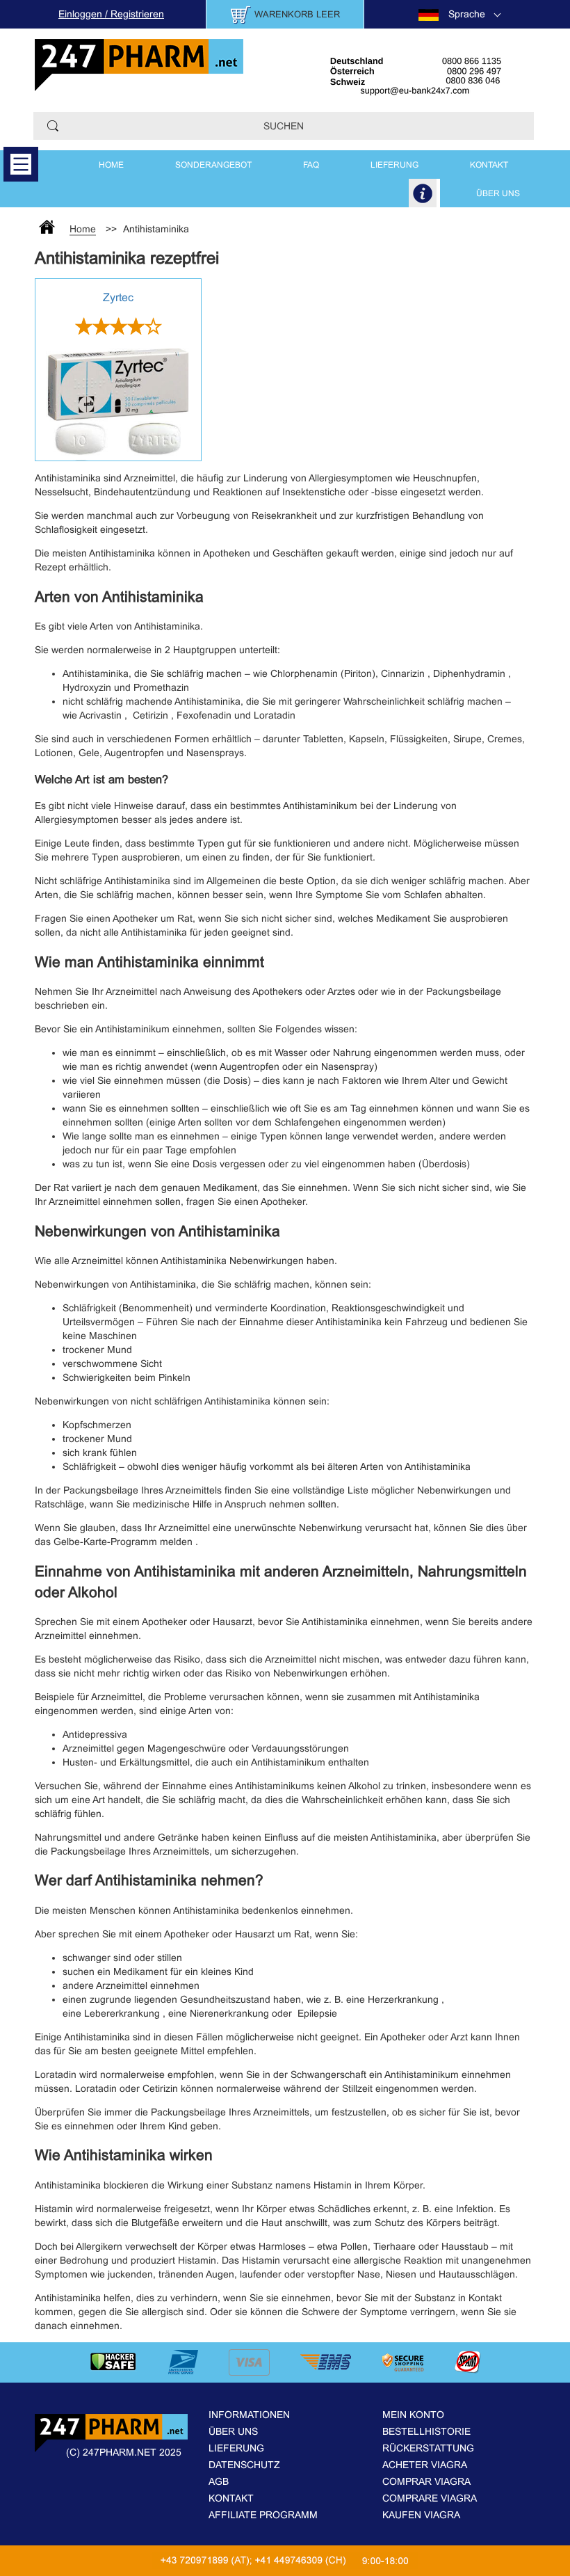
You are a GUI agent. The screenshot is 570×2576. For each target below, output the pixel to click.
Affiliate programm (263, 2515)
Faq (311, 165)
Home (111, 165)
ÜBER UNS (498, 193)
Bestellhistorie (426, 2431)
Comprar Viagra (426, 2481)
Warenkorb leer (297, 14)
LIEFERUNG (394, 165)
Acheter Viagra (425, 2465)
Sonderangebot (213, 165)
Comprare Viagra (430, 2498)
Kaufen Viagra (421, 2515)
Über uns (233, 2431)
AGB (219, 2481)
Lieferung (236, 2448)
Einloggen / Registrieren (111, 14)
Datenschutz (244, 2465)
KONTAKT (489, 165)
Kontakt (231, 2498)
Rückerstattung (428, 2448)
